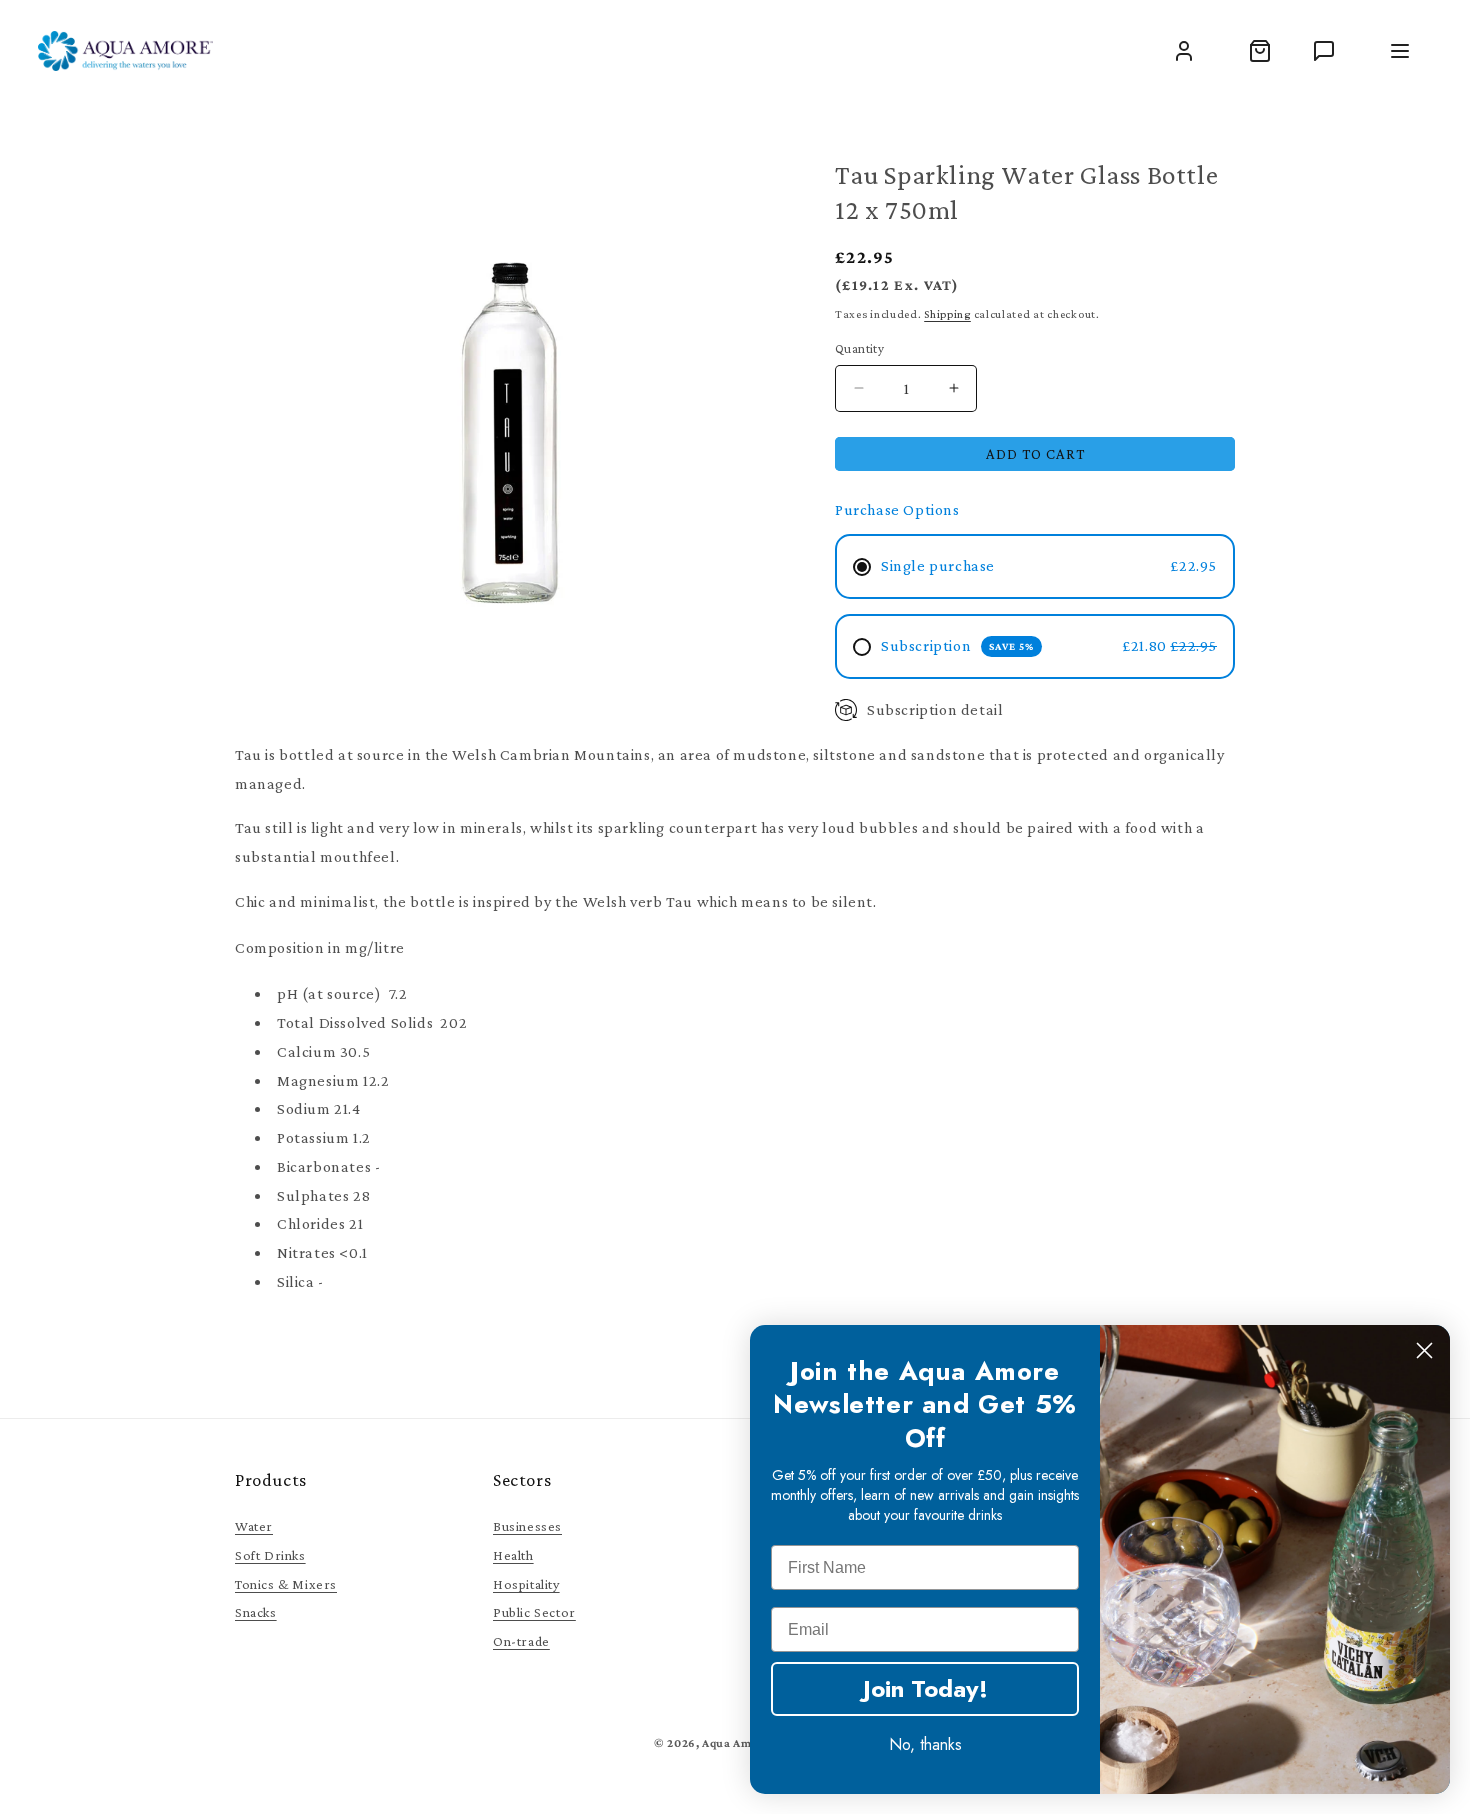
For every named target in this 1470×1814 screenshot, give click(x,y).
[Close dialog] (1424, 1350)
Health (513, 1555)
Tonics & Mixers (286, 1584)
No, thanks (925, 1744)
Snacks (256, 1612)
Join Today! (925, 1688)
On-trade (521, 1641)
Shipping (947, 314)
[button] (1260, 51)
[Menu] (1400, 51)
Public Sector (534, 1612)
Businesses (527, 1526)
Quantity (859, 348)
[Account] (1184, 51)
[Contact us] (1324, 51)
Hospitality (526, 1584)
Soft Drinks (270, 1555)
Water (254, 1526)
